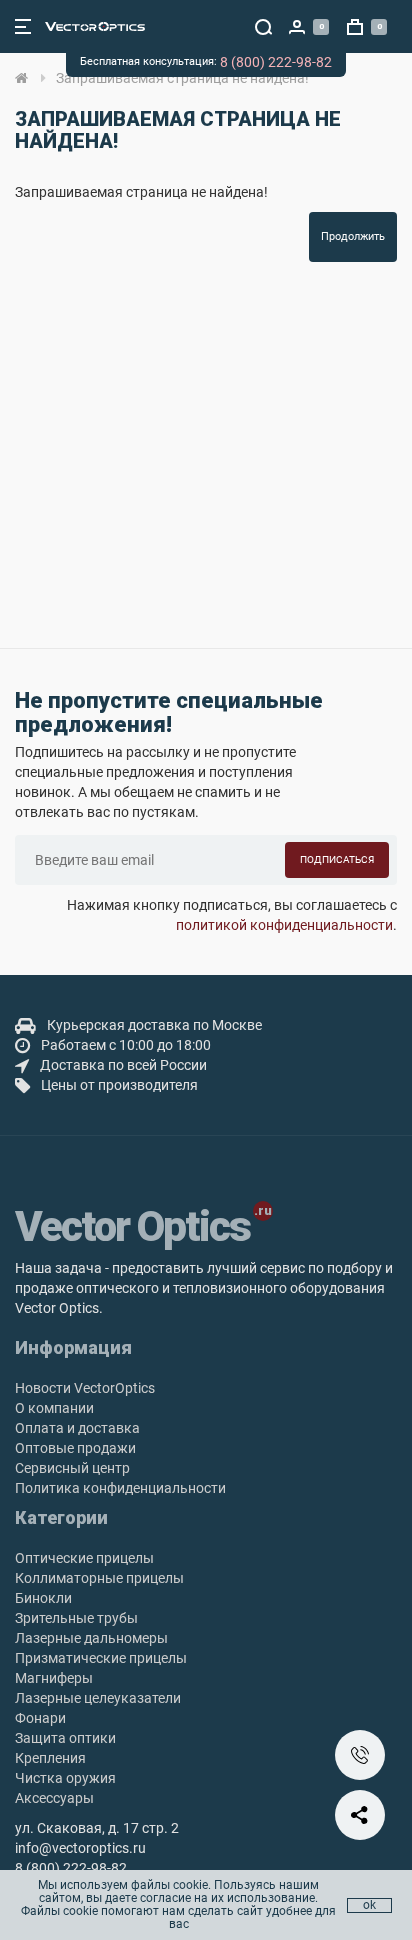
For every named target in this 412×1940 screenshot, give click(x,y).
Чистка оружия (65, 1778)
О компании (54, 1408)
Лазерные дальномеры (91, 1638)
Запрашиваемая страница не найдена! (182, 78)
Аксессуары (54, 1798)
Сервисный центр (72, 1468)
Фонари (40, 1718)
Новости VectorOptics (85, 1388)
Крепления (50, 1758)
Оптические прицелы (84, 1558)
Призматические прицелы (101, 1658)
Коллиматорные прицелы (99, 1578)
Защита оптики (65, 1738)
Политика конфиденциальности (120, 1488)
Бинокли (43, 1598)
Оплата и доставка (77, 1428)
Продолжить (353, 236)
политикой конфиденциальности (284, 925)
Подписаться (337, 859)
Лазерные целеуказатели (98, 1698)
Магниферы (54, 1678)
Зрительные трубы (76, 1618)
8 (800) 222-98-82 (276, 62)
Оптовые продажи (75, 1448)
